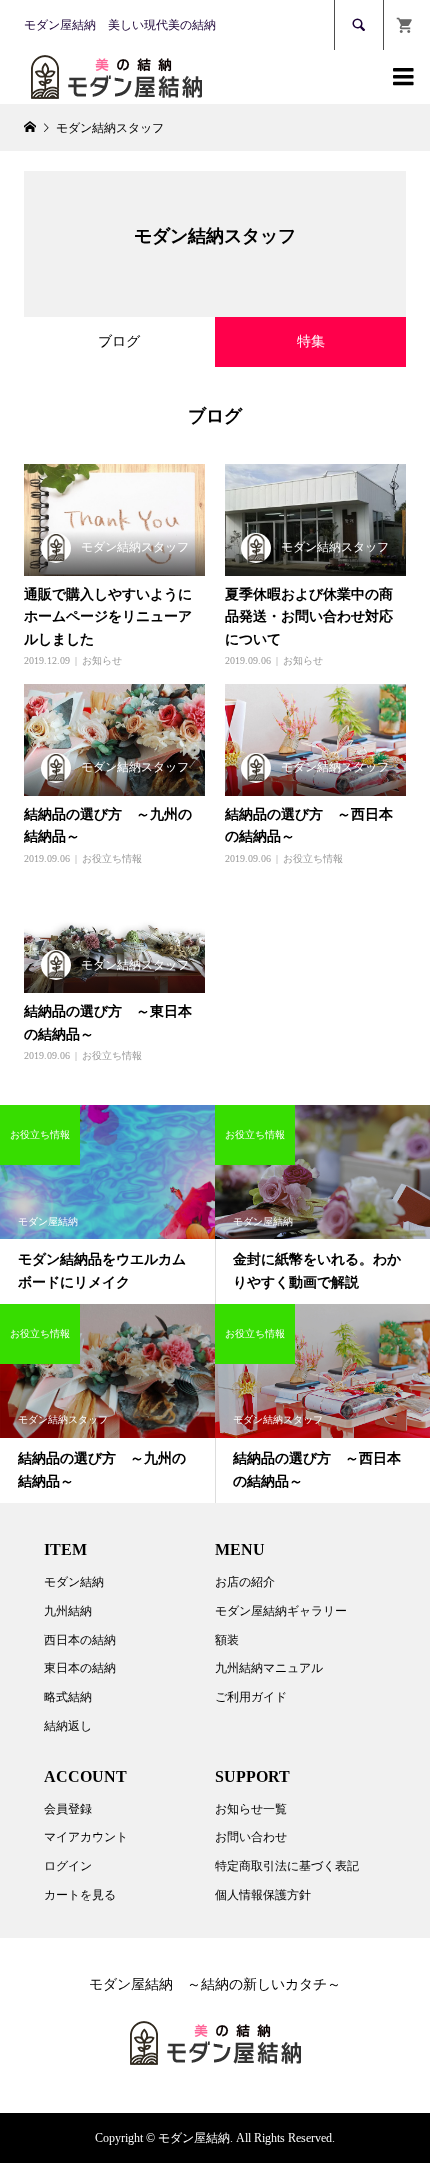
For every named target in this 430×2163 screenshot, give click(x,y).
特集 (311, 341)
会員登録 (68, 1809)
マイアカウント (86, 1837)
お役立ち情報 (112, 858)
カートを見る (80, 1895)
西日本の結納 (80, 1640)
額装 (227, 1640)
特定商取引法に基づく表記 (287, 1866)
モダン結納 (74, 1582)
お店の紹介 (245, 1582)
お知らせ (102, 660)
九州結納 (68, 1611)
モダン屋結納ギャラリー (281, 1611)
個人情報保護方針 (263, 1895)
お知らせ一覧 (251, 1809)
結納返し (68, 1726)
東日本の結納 (80, 1668)
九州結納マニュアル (269, 1668)
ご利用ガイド (251, 1697)
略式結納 (68, 1697)
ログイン (68, 1866)
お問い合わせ (251, 1837)
